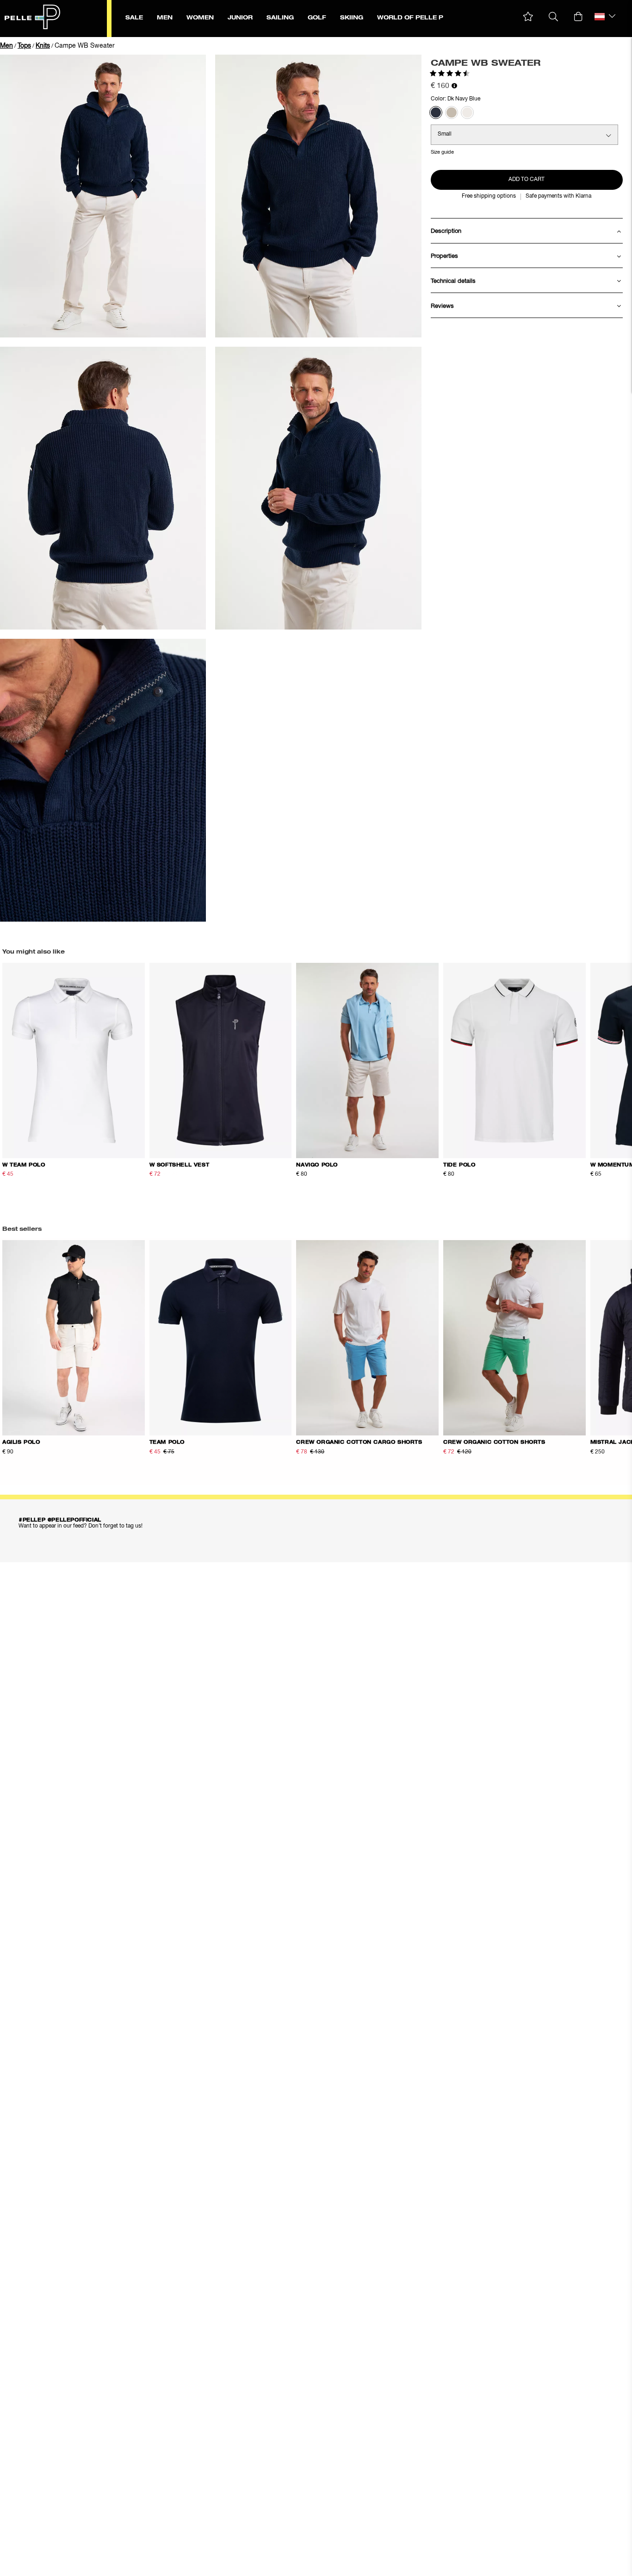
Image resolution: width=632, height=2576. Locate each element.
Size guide (442, 152)
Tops (24, 46)
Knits (43, 46)
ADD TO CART (527, 180)
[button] (528, 17)
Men (6, 46)
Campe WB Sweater (85, 46)
